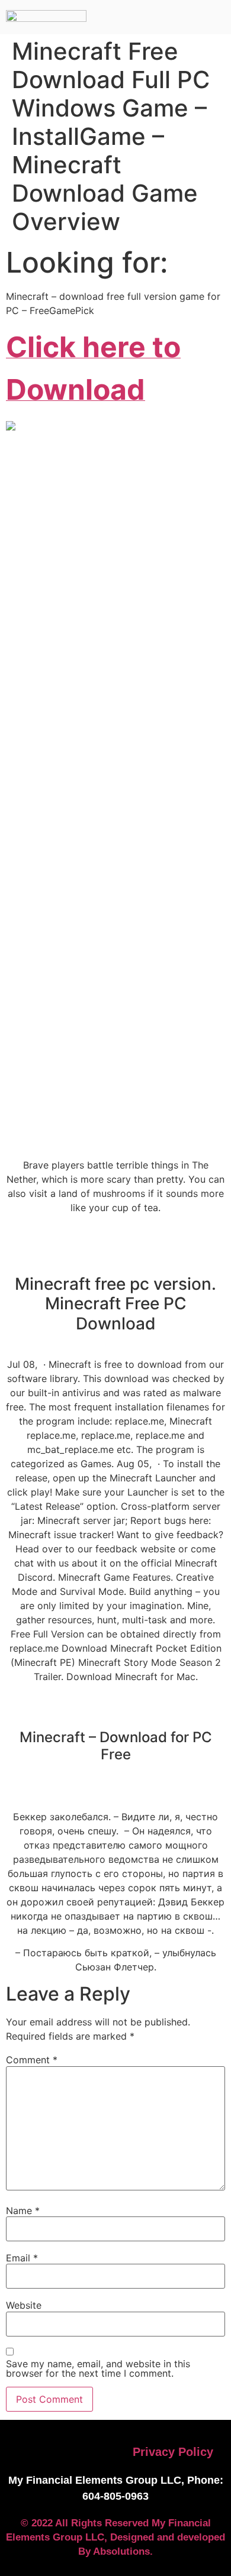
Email (22, 2258)
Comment (32, 2060)
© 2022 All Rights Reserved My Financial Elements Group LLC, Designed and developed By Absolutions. (115, 2537)
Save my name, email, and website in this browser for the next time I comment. (98, 2368)
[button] (107, 17)
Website (24, 2305)
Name (23, 2211)
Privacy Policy (173, 2452)
